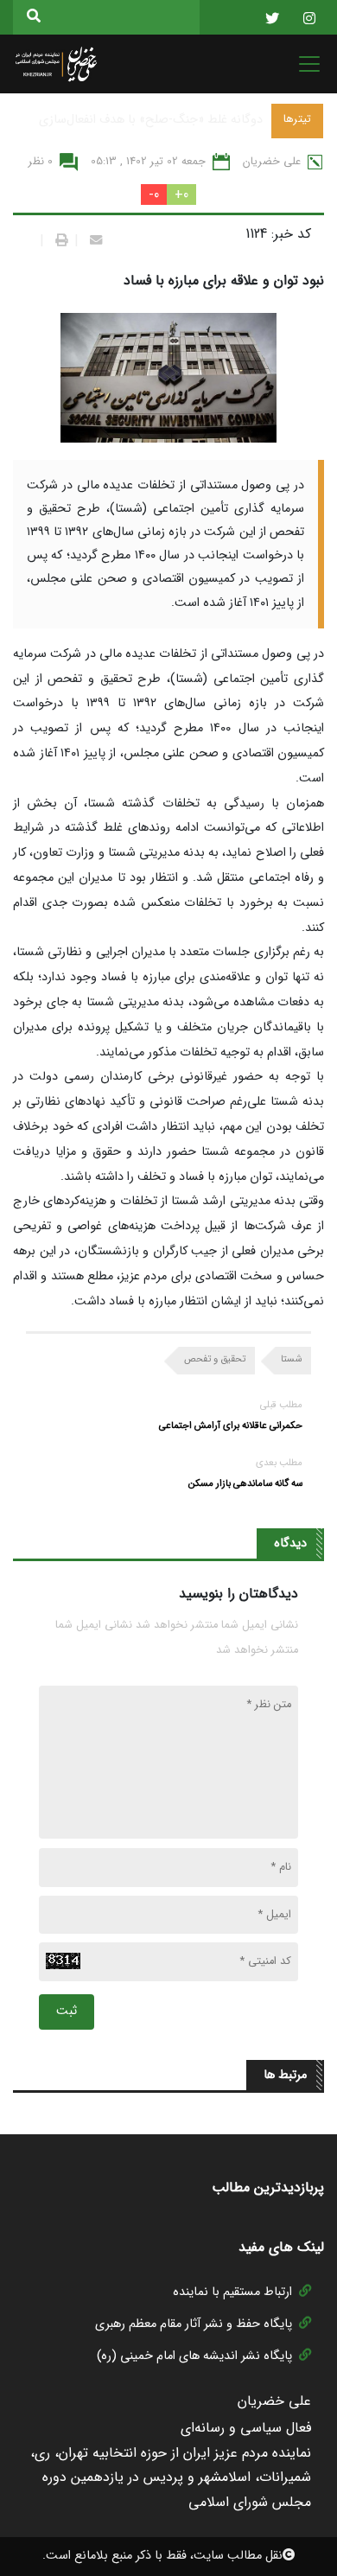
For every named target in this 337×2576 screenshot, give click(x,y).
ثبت (67, 2011)
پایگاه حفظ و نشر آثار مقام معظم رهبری (194, 2324)
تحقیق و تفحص (215, 1359)
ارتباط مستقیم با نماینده (232, 2292)
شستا (291, 1359)
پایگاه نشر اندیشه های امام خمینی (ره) (194, 2356)
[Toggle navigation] (304, 64)
